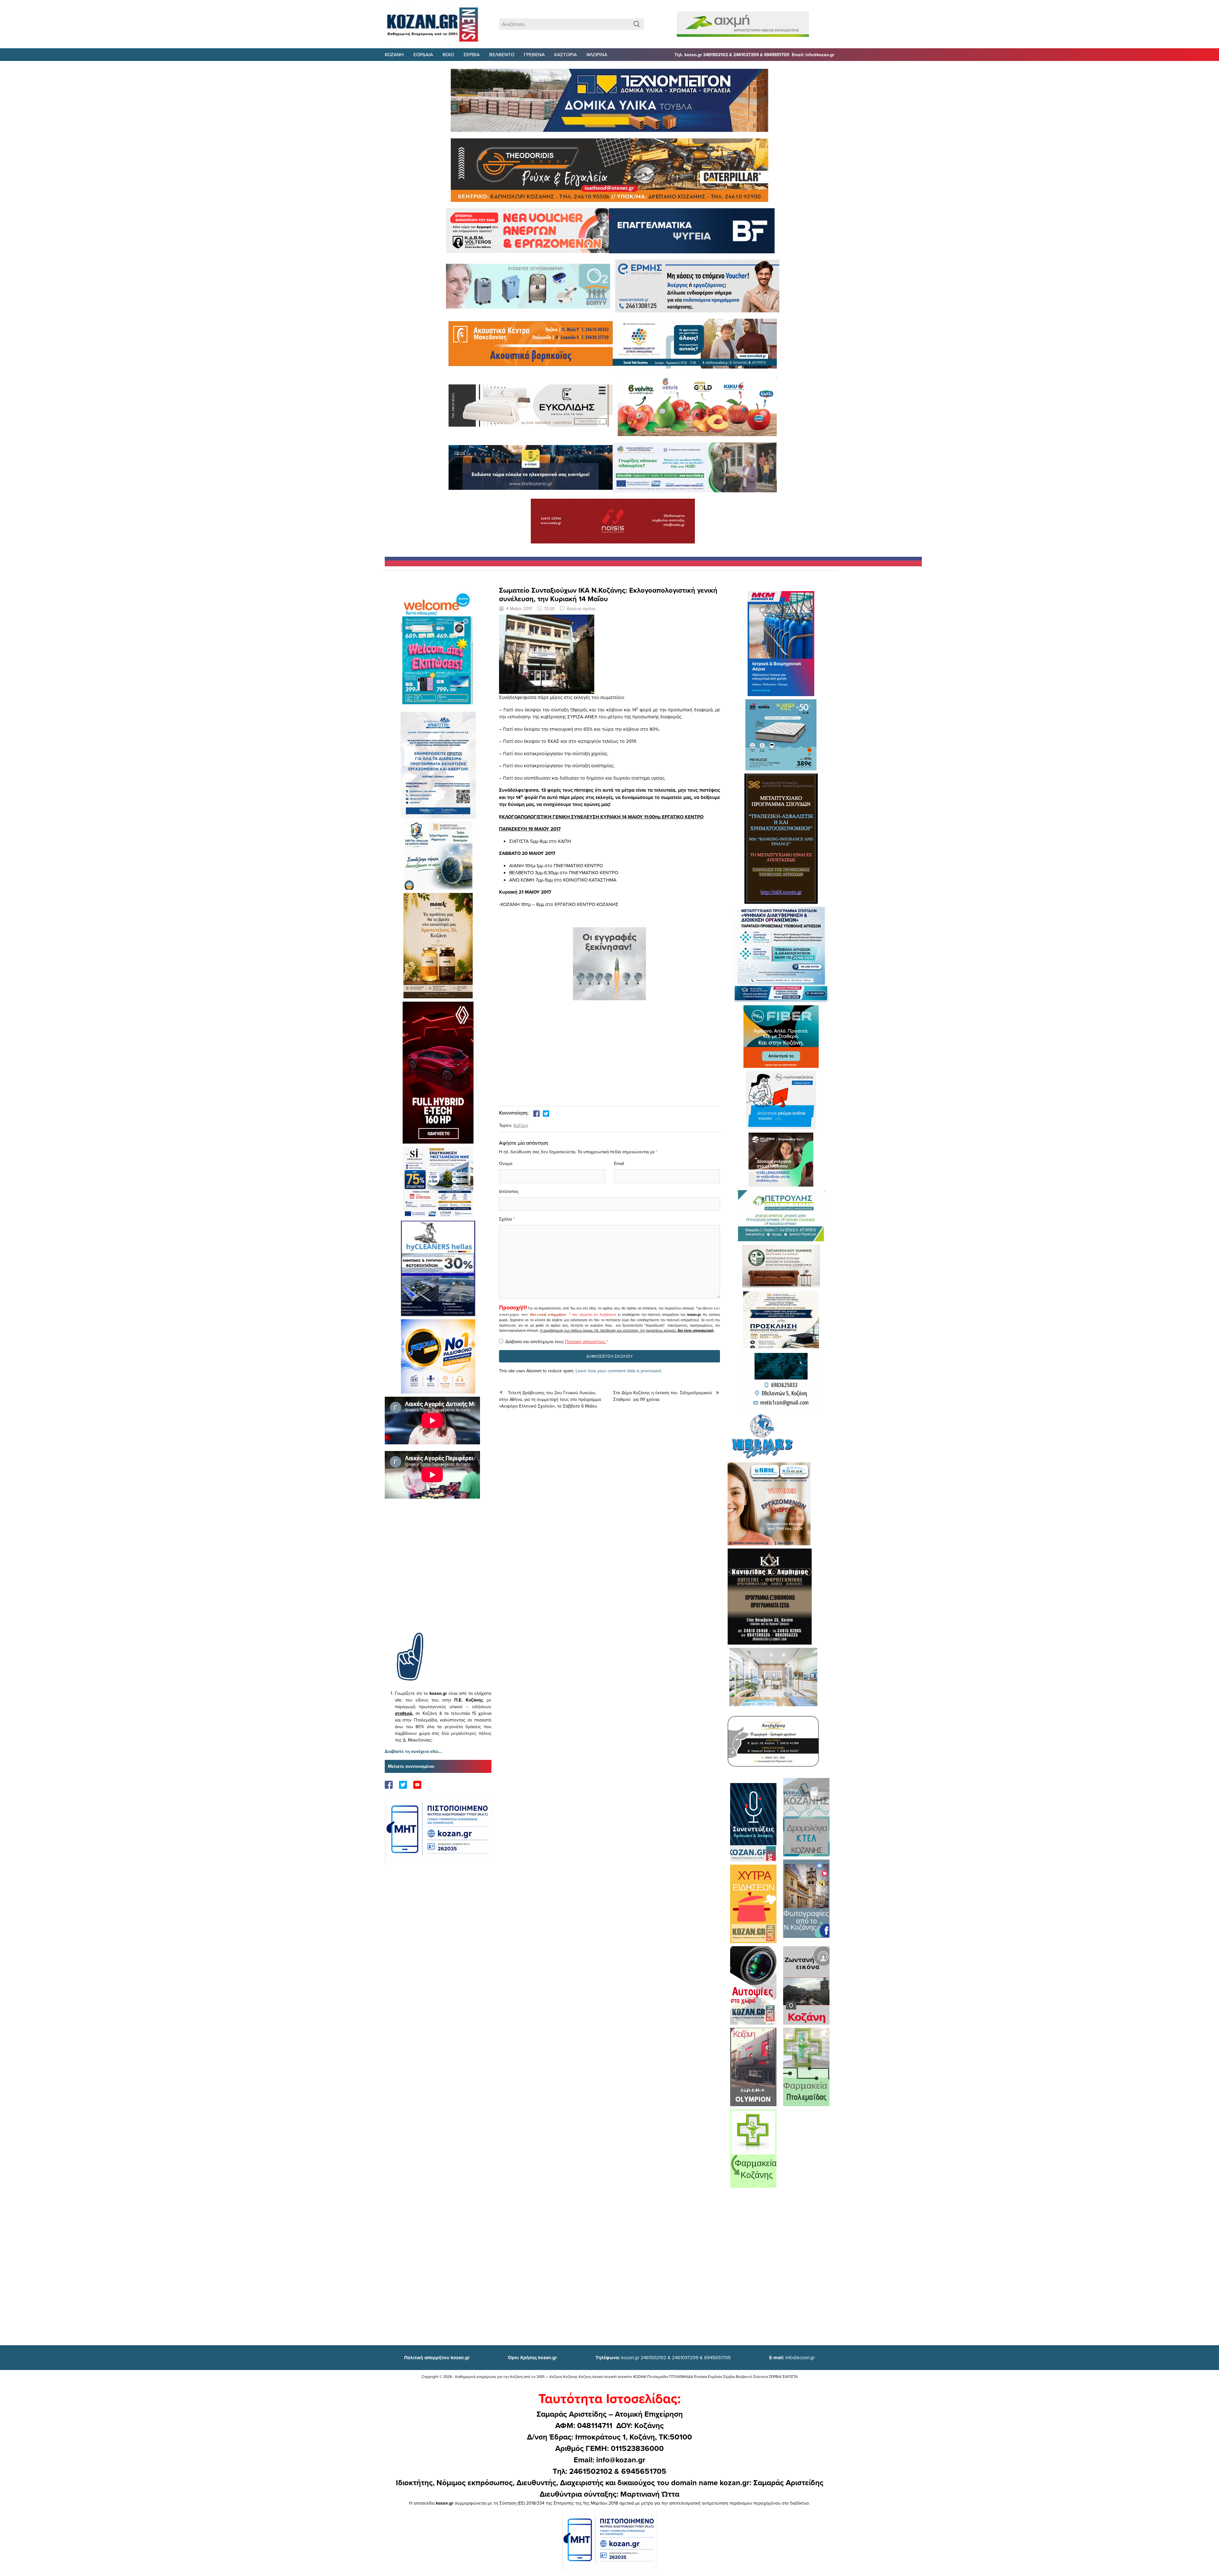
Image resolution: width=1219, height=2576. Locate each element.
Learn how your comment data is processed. (619, 1371)
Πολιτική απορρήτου (548, 1315)
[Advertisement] (438, 1575)
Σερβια (472, 54)
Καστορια (566, 54)
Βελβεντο (502, 54)
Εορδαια (423, 54)
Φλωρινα (597, 54)
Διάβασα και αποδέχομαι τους (557, 1341)
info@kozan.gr (792, 2357)
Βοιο (448, 54)
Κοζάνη (521, 1125)
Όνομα (506, 1163)
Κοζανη (394, 54)
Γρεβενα (534, 54)
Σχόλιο (506, 1219)
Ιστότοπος (509, 1191)
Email (619, 1163)
